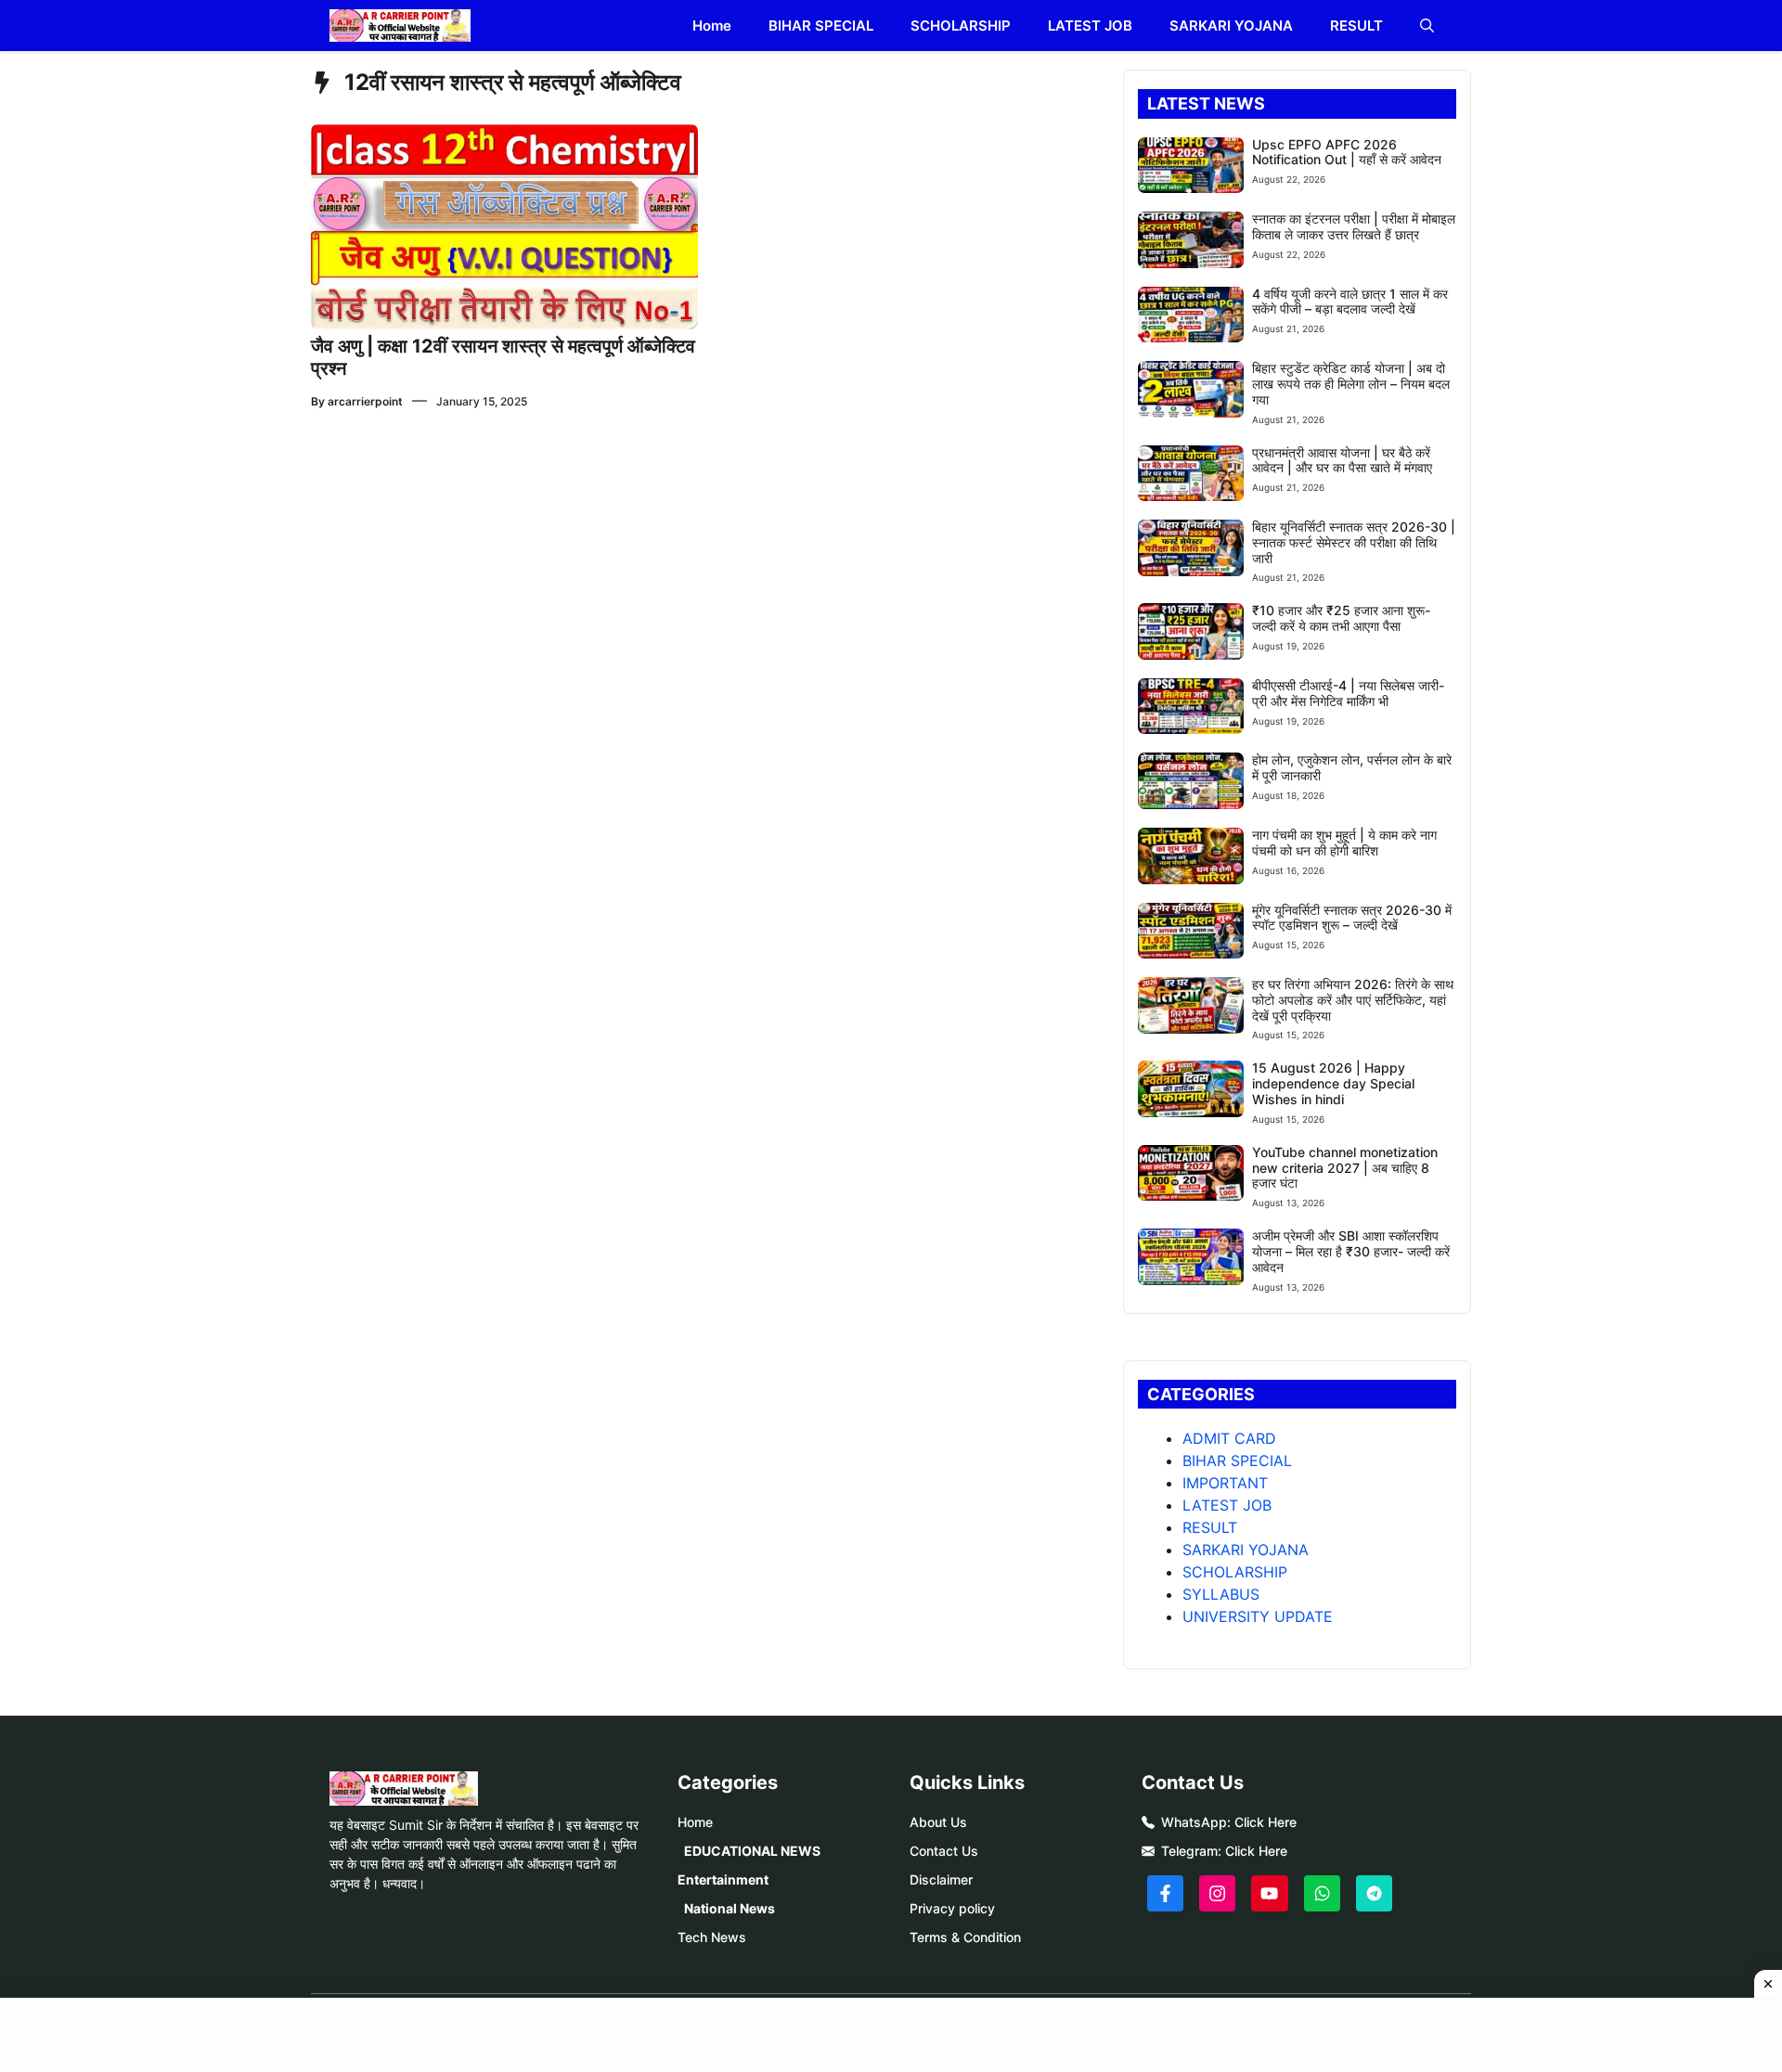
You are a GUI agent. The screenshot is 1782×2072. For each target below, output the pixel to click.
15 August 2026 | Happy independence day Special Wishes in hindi (1333, 1083)
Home (712, 26)
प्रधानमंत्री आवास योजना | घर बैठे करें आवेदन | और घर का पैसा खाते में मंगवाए (1342, 460)
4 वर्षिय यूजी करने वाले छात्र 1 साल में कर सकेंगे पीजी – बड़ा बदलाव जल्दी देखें (1350, 302)
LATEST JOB (1090, 26)
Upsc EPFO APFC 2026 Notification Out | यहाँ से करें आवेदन (1347, 152)
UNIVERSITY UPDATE (1258, 1616)
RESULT (1356, 26)
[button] (1427, 26)
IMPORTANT (1225, 1483)
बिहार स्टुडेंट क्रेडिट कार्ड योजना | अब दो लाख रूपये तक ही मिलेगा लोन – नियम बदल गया (1351, 384)
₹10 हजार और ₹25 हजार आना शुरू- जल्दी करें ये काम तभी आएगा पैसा (1341, 618)
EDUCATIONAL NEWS (752, 1851)
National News (730, 1908)
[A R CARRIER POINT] (400, 26)
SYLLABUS (1221, 1594)
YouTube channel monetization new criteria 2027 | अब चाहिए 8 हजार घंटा (1345, 1168)
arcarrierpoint (365, 401)
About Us (938, 1822)
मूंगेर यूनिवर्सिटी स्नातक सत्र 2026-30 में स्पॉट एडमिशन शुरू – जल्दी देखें (1352, 918)
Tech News (712, 1937)
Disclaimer (941, 1879)
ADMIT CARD (1229, 1438)
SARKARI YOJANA (1231, 26)
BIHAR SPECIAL (821, 26)
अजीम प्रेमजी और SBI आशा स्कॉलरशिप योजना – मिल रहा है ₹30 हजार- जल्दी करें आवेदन (1351, 1251)
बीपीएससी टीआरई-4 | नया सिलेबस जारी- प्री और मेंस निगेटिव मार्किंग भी (1348, 693)
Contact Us (944, 1851)
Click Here (1265, 1822)
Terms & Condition (965, 1937)
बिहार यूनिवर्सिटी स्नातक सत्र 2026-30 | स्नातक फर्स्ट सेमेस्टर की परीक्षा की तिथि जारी (1354, 542)
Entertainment (723, 1879)
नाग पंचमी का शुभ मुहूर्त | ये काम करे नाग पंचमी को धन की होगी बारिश (1344, 843)
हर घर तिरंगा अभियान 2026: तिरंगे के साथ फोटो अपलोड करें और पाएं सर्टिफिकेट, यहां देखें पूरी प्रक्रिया (1353, 1000)
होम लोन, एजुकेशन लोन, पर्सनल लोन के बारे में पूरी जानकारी (1352, 767)
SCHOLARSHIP (961, 26)
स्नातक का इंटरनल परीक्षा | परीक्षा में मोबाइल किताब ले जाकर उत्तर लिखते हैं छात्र (1354, 226)
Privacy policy (952, 1908)
